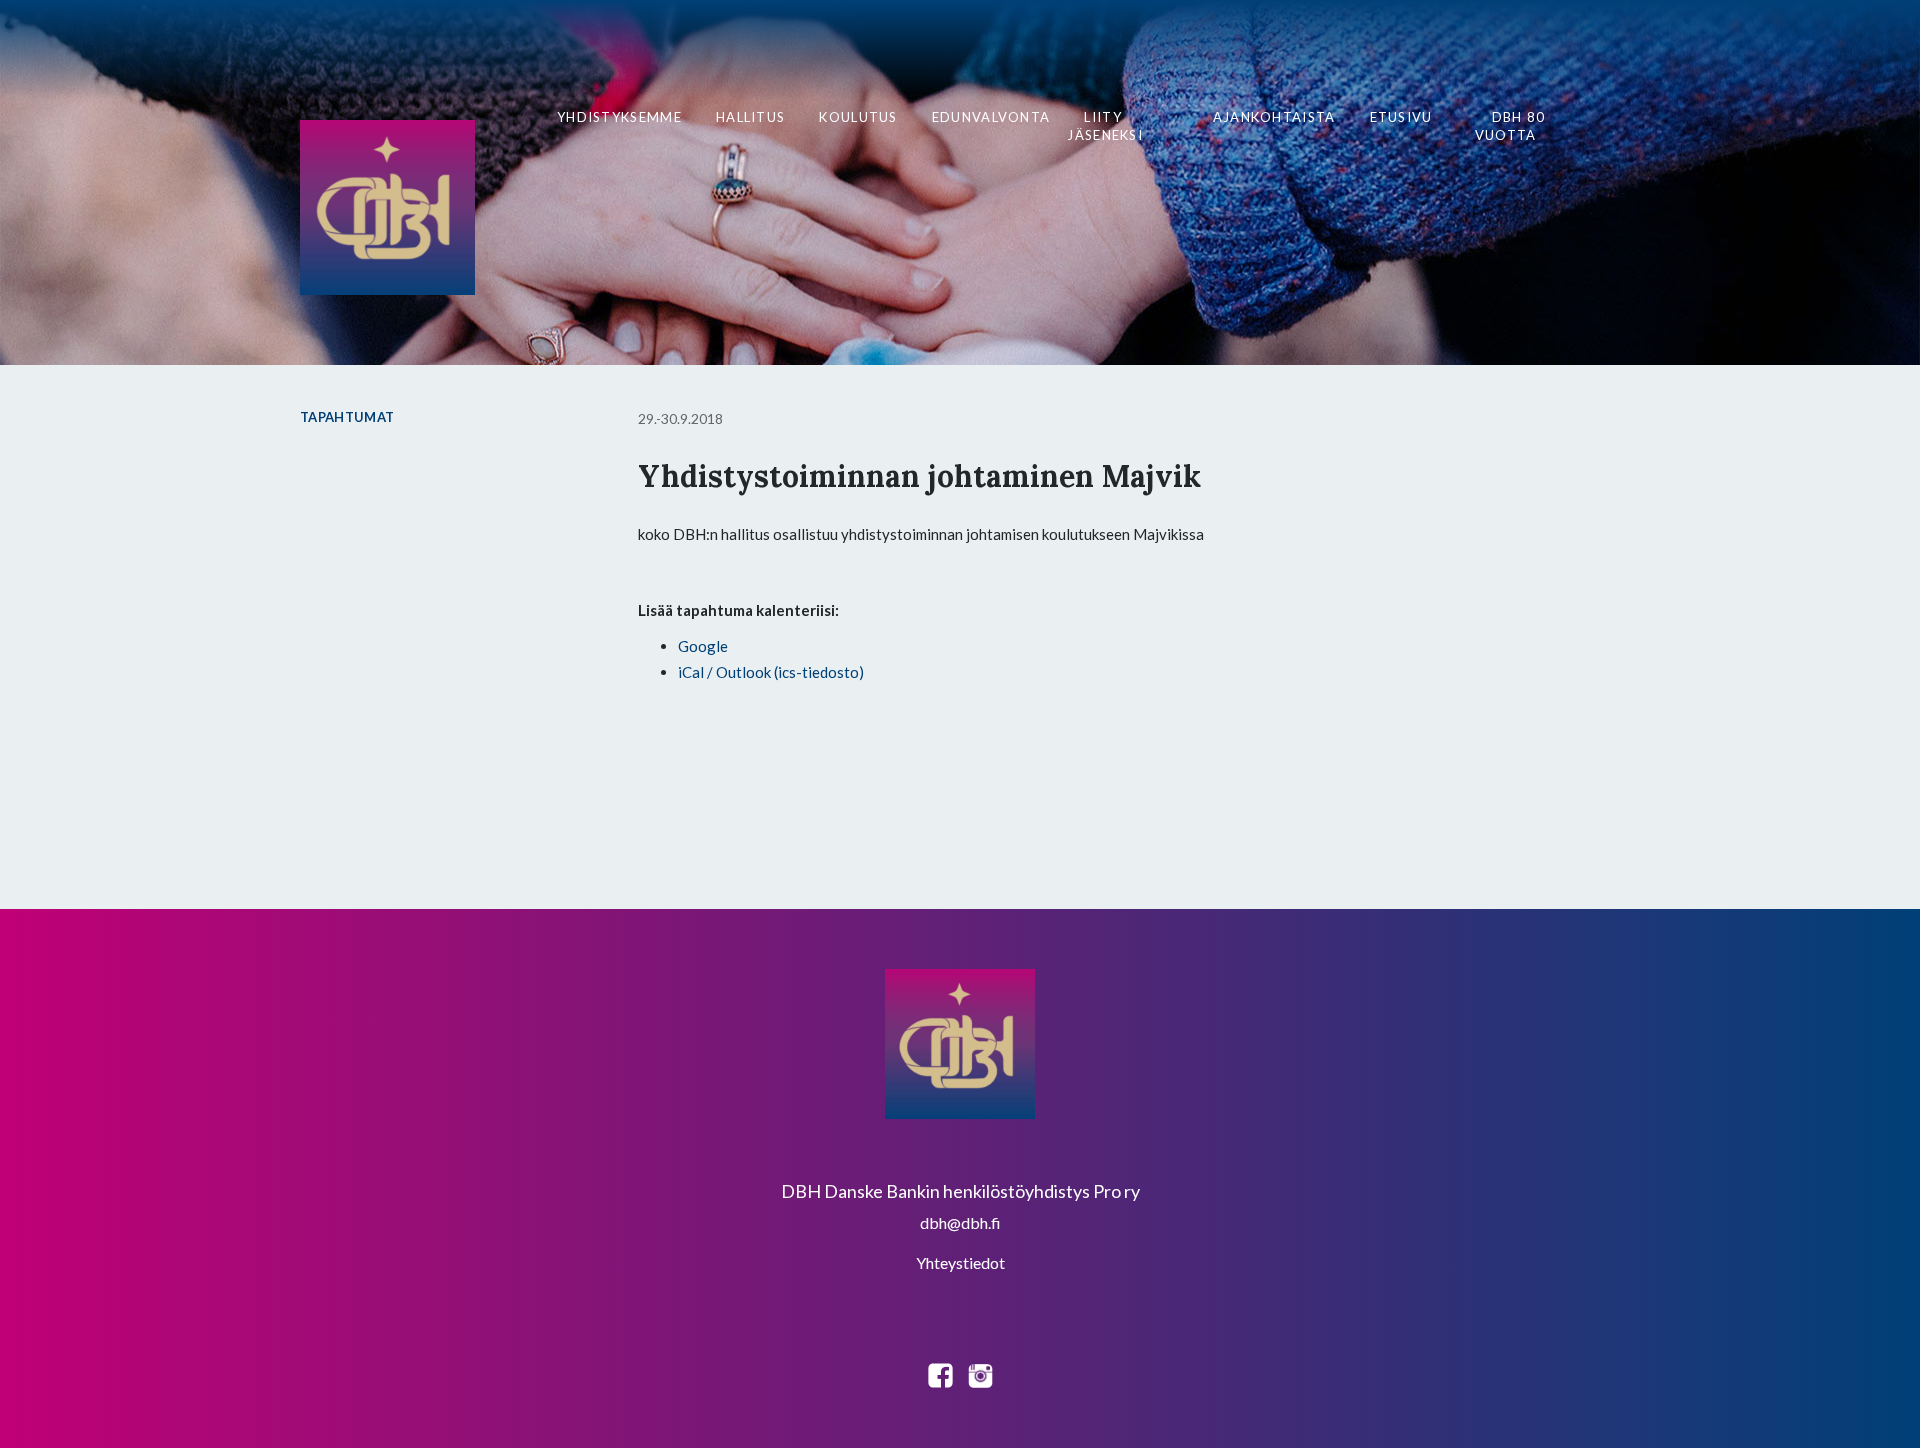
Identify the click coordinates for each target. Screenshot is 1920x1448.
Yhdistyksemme (619, 117)
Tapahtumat (347, 417)
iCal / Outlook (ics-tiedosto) (771, 672)
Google (703, 646)
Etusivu (1401, 117)
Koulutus (858, 117)
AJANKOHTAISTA (1274, 117)
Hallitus (750, 117)
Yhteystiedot (960, 1262)
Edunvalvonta (991, 117)
